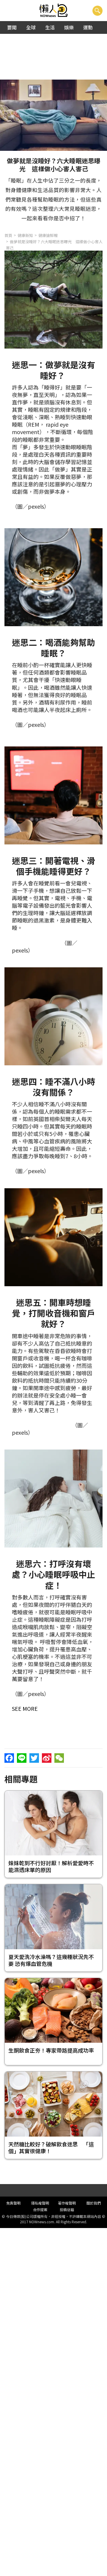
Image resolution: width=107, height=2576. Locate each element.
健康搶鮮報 (48, 235)
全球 (31, 27)
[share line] (22, 1758)
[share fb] (9, 1758)
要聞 (12, 27)
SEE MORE (25, 1708)
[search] (97, 11)
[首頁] (54, 11)
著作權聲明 (67, 2203)
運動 (88, 27)
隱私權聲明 (40, 2203)
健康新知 (25, 235)
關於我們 (94, 2203)
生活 (50, 27)
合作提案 (40, 2209)
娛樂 (69, 27)
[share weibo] (47, 1758)
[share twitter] (34, 1758)
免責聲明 (13, 2203)
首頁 (8, 235)
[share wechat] (59, 1758)
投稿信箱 (67, 2209)
